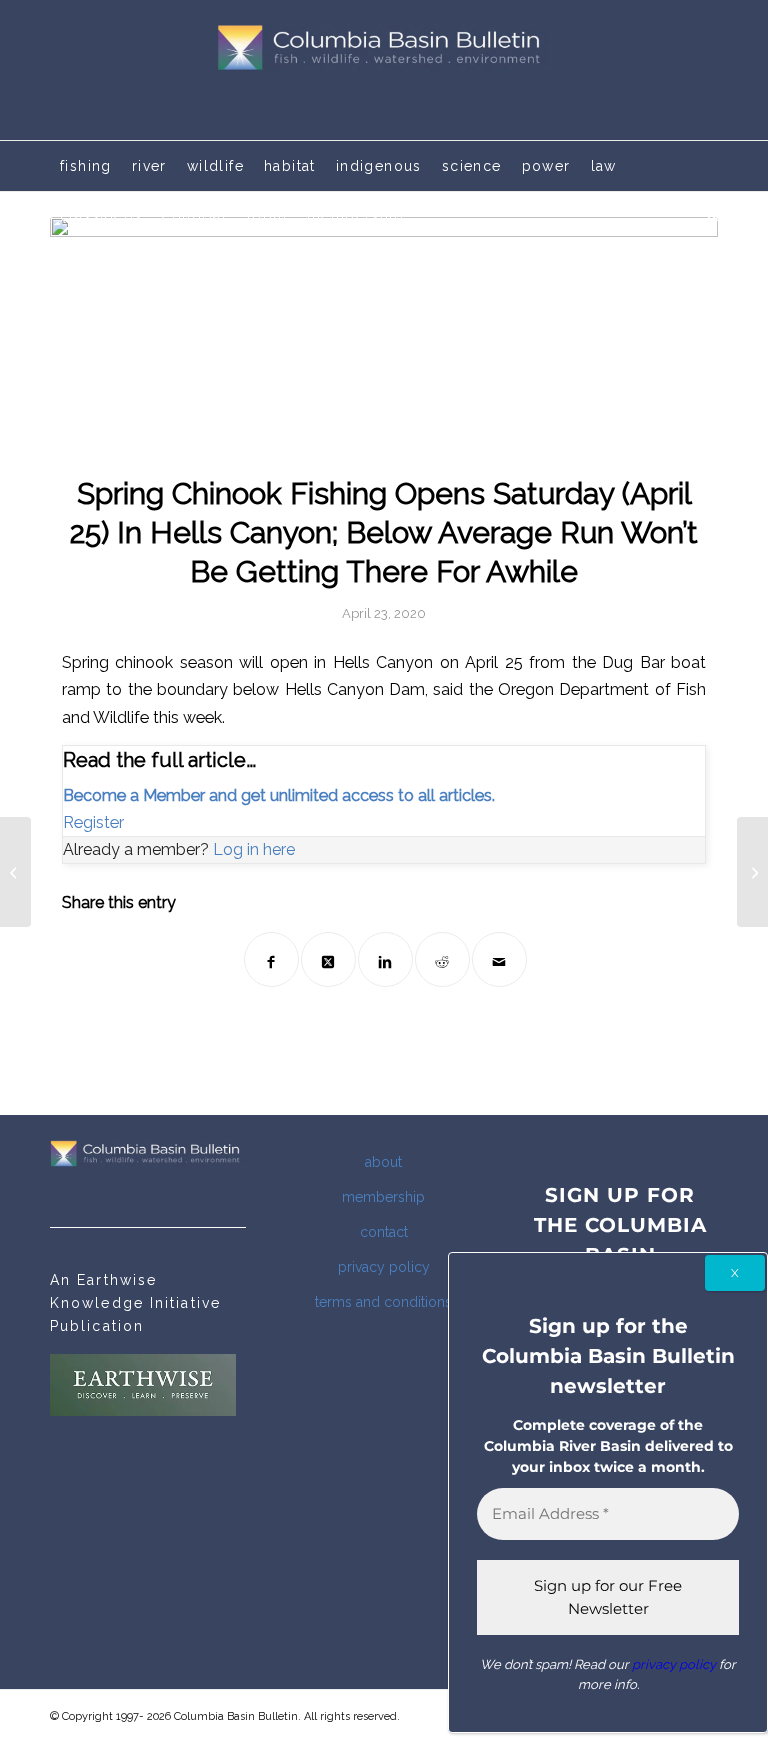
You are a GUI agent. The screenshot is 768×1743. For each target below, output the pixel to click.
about (383, 1162)
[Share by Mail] (499, 959)
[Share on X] (328, 959)
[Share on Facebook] (271, 959)
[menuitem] (86, 166)
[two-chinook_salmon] (384, 333)
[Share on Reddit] (442, 959)
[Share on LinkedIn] (385, 959)
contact (384, 1232)
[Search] (707, 216)
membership (383, 1197)
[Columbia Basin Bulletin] (384, 70)
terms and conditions (383, 1302)
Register (93, 822)
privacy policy (384, 1267)
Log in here (254, 849)
